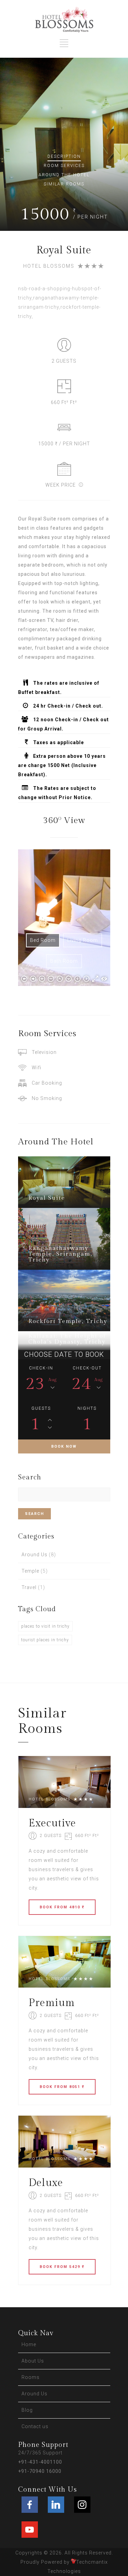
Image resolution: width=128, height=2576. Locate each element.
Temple (30, 1571)
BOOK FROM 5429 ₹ (62, 2267)
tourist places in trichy (45, 1640)
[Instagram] (82, 2505)
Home (29, 2344)
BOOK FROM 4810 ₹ (62, 1907)
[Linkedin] (56, 2505)
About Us (33, 2361)
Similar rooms (64, 184)
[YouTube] (30, 2530)
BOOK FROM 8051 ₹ (62, 2087)
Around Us (34, 1555)
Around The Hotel (64, 175)
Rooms (31, 2377)
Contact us (35, 2426)
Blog (27, 2410)
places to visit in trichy (45, 1626)
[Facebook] (30, 2505)
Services (64, 166)
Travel (29, 1587)
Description (64, 156)
